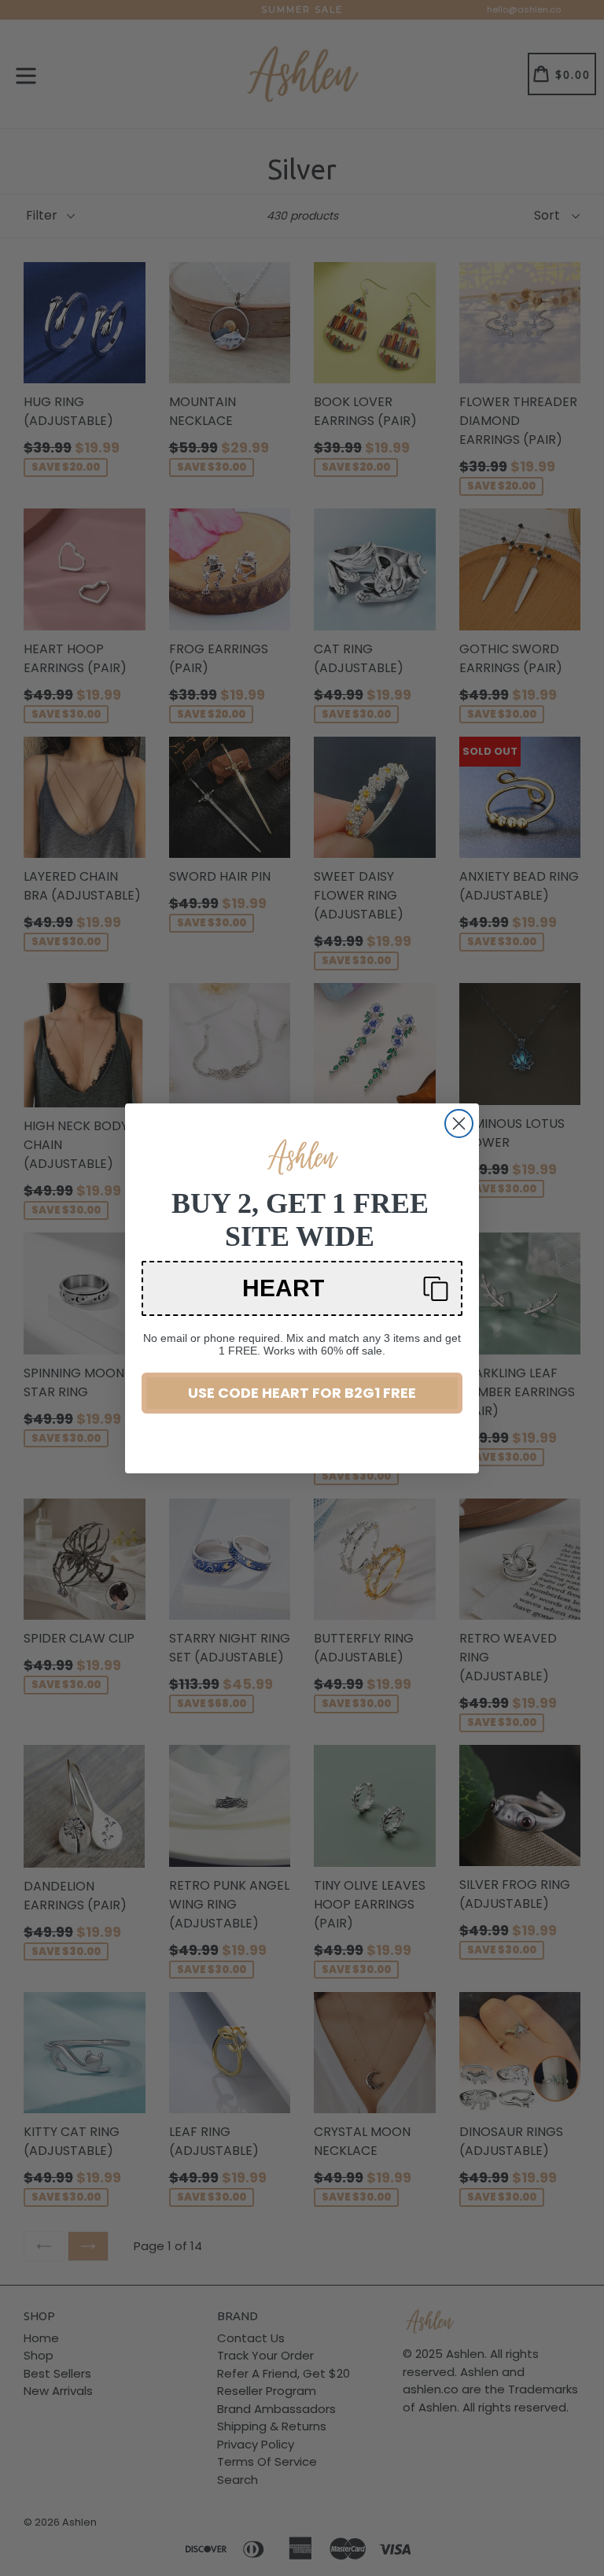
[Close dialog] (459, 1124)
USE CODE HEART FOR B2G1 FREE (302, 1393)
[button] (302, 1288)
